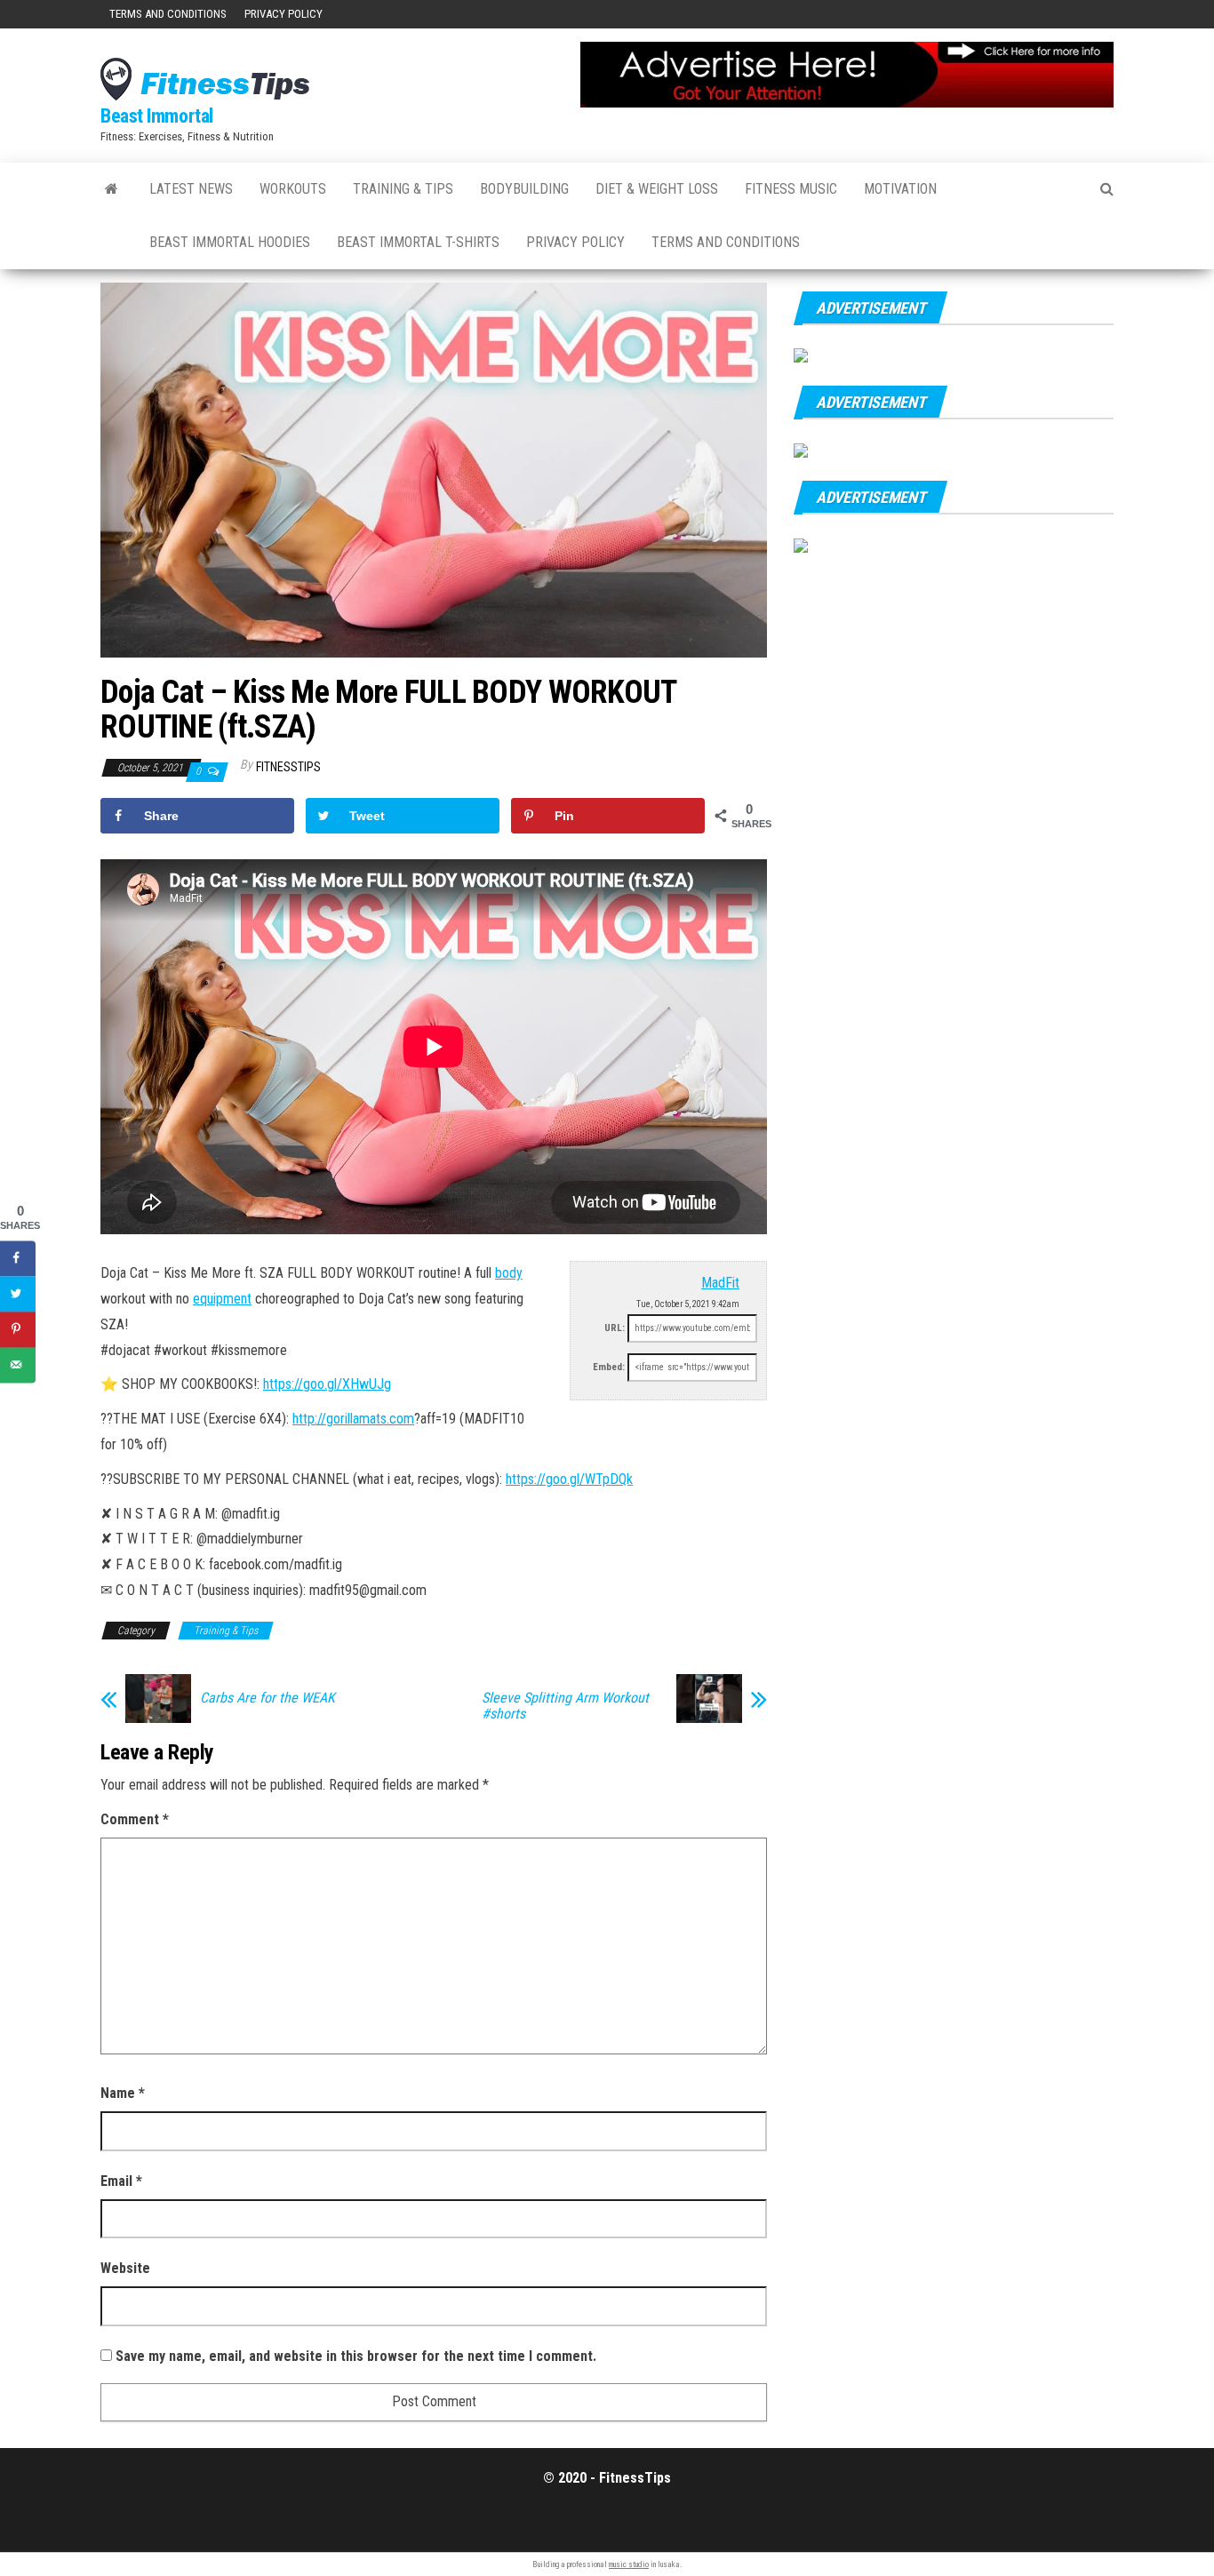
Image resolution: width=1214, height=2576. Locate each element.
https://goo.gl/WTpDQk (569, 1479)
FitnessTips (288, 767)
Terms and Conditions (168, 14)
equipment (222, 1299)
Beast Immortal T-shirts (418, 242)
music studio (629, 2564)
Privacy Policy (284, 14)
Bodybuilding (524, 189)
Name (123, 2093)
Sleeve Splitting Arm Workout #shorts (565, 1706)
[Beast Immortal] (112, 189)
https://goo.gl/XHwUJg (327, 1384)
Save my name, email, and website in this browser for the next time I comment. (356, 2356)
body (509, 1273)
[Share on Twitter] (18, 1294)
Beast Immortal (157, 116)
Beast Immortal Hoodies (230, 242)
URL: (615, 1328)
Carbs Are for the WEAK (268, 1698)
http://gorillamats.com (353, 1419)
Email (121, 2181)
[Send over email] (18, 1365)
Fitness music (791, 189)
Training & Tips (403, 189)
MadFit (720, 1283)
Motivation (900, 189)
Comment (135, 1819)
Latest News (191, 189)
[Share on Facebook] (18, 1258)
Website (125, 2268)
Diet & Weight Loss (657, 189)
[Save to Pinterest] (18, 1329)
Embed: (609, 1367)
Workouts (293, 189)
